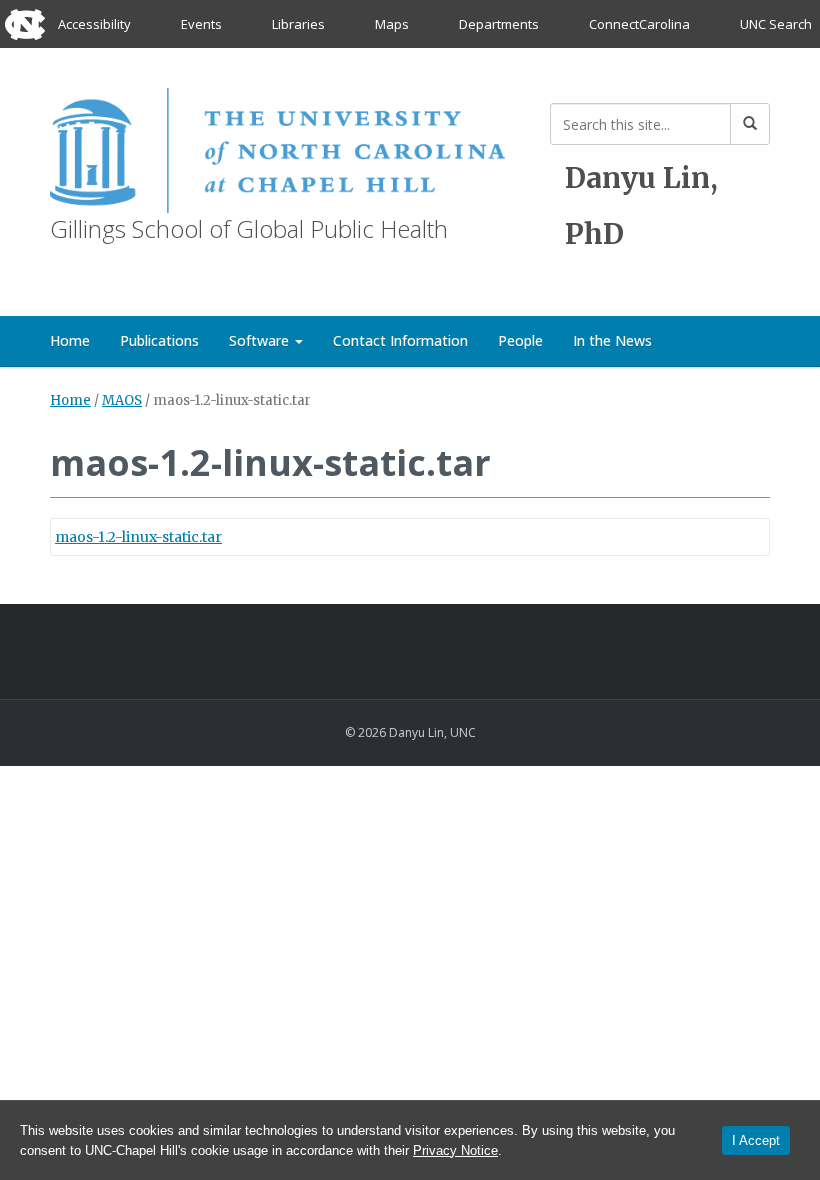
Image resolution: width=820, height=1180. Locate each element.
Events (201, 24)
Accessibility (94, 24)
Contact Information (400, 340)
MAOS (122, 400)
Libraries (298, 24)
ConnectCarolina (639, 24)
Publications (159, 340)
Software (261, 340)
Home (70, 340)
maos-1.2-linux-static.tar (138, 537)
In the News (612, 340)
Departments (499, 24)
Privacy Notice (455, 1150)
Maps (392, 24)
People (520, 340)
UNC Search (776, 24)
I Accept (756, 1140)
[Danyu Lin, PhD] (277, 146)
